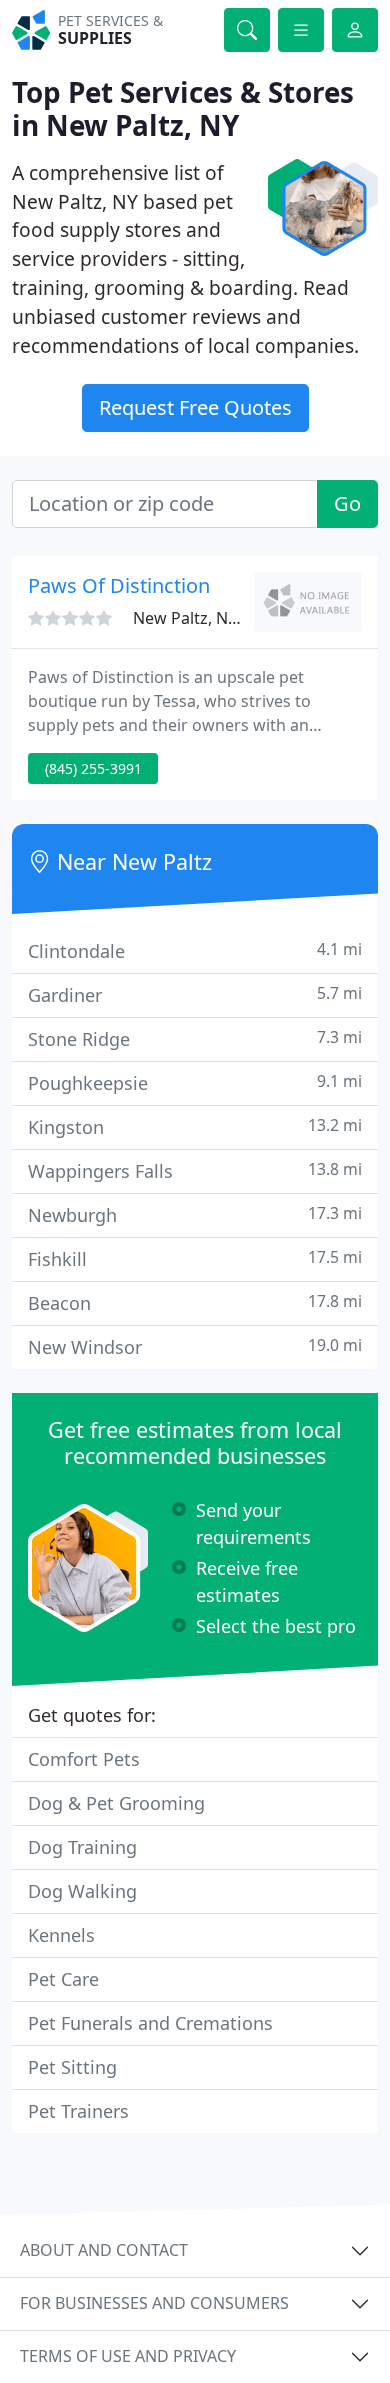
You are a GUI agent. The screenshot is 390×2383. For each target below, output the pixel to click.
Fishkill (195, 1258)
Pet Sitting (72, 2067)
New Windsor (195, 1346)
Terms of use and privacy (128, 2356)
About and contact (104, 2250)
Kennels (61, 1935)
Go (347, 503)
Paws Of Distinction (119, 585)
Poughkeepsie (195, 1082)
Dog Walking (82, 1891)
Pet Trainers (78, 2111)
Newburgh (195, 1214)
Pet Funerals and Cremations (150, 2023)
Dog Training (82, 1847)
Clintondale (195, 950)
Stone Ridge (195, 1038)
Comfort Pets (84, 1759)
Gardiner (195, 994)
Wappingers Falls (195, 1170)
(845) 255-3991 (93, 768)
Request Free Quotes (195, 407)
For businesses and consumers (154, 2303)
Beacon (195, 1302)
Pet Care (63, 1979)
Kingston (195, 1126)
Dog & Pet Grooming (116, 1803)
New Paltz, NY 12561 (209, 618)
